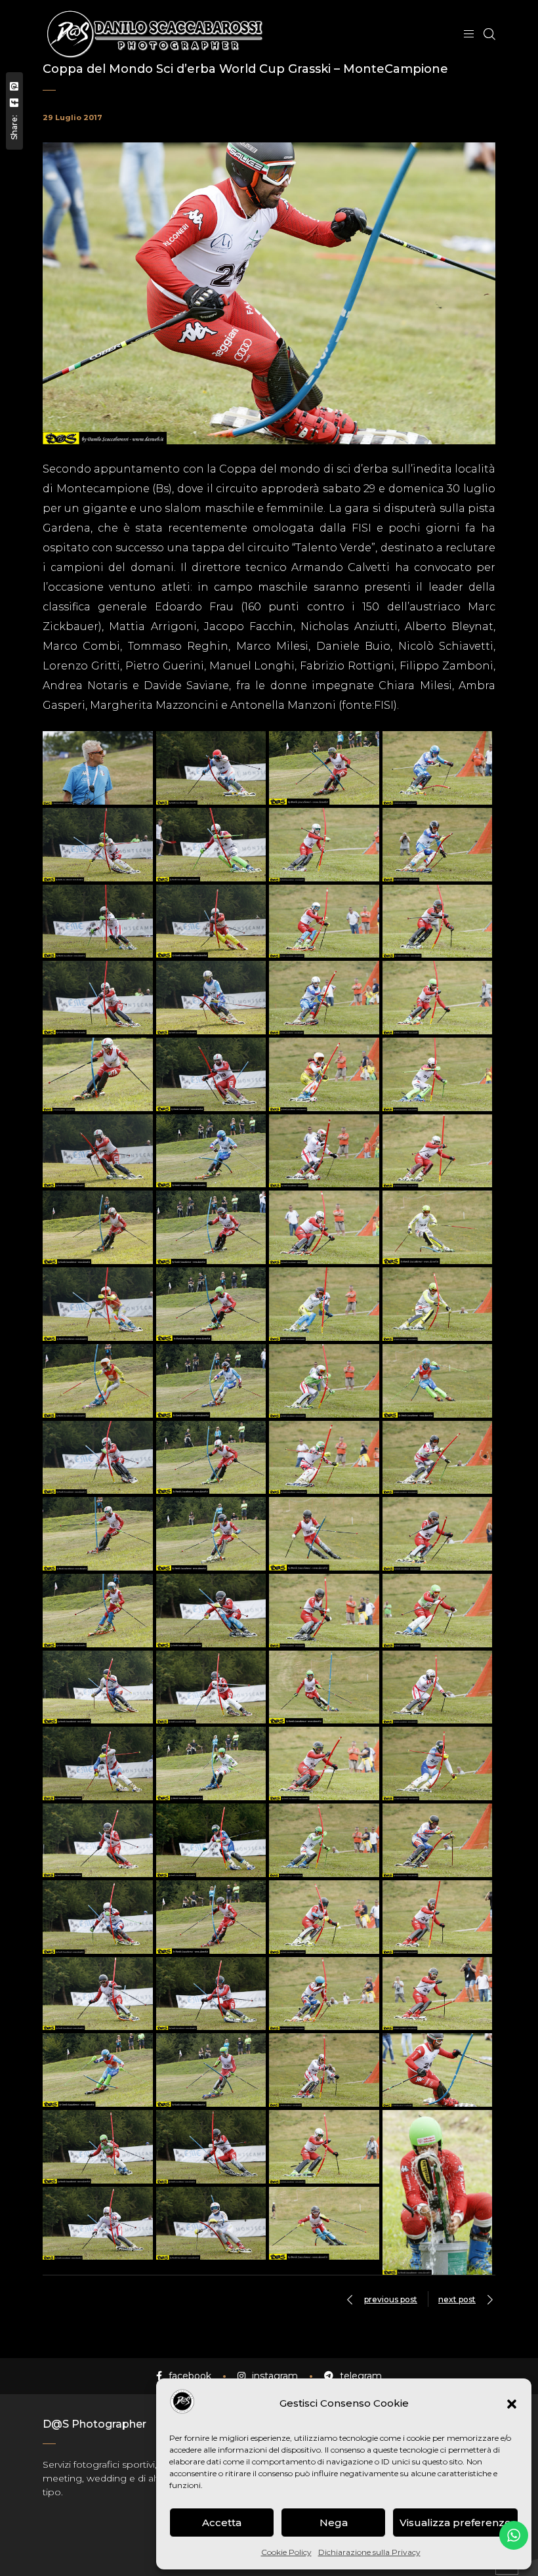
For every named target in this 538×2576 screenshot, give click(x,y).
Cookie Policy (286, 2552)
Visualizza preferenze (455, 2523)
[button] (512, 2404)
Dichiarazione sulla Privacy (369, 2552)
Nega (334, 2523)
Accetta (222, 2523)
